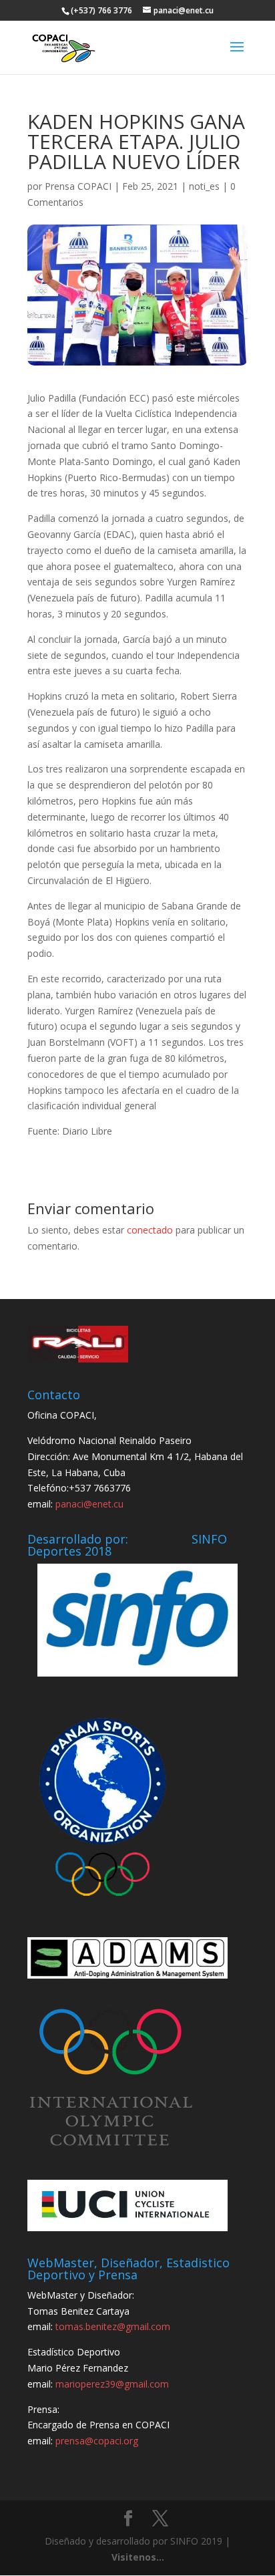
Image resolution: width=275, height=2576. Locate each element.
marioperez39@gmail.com (112, 2384)
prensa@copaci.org (97, 2441)
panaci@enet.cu (89, 1504)
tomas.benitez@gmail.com (113, 2326)
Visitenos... (138, 2557)
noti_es (204, 186)
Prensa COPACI (78, 186)
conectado (150, 1230)
